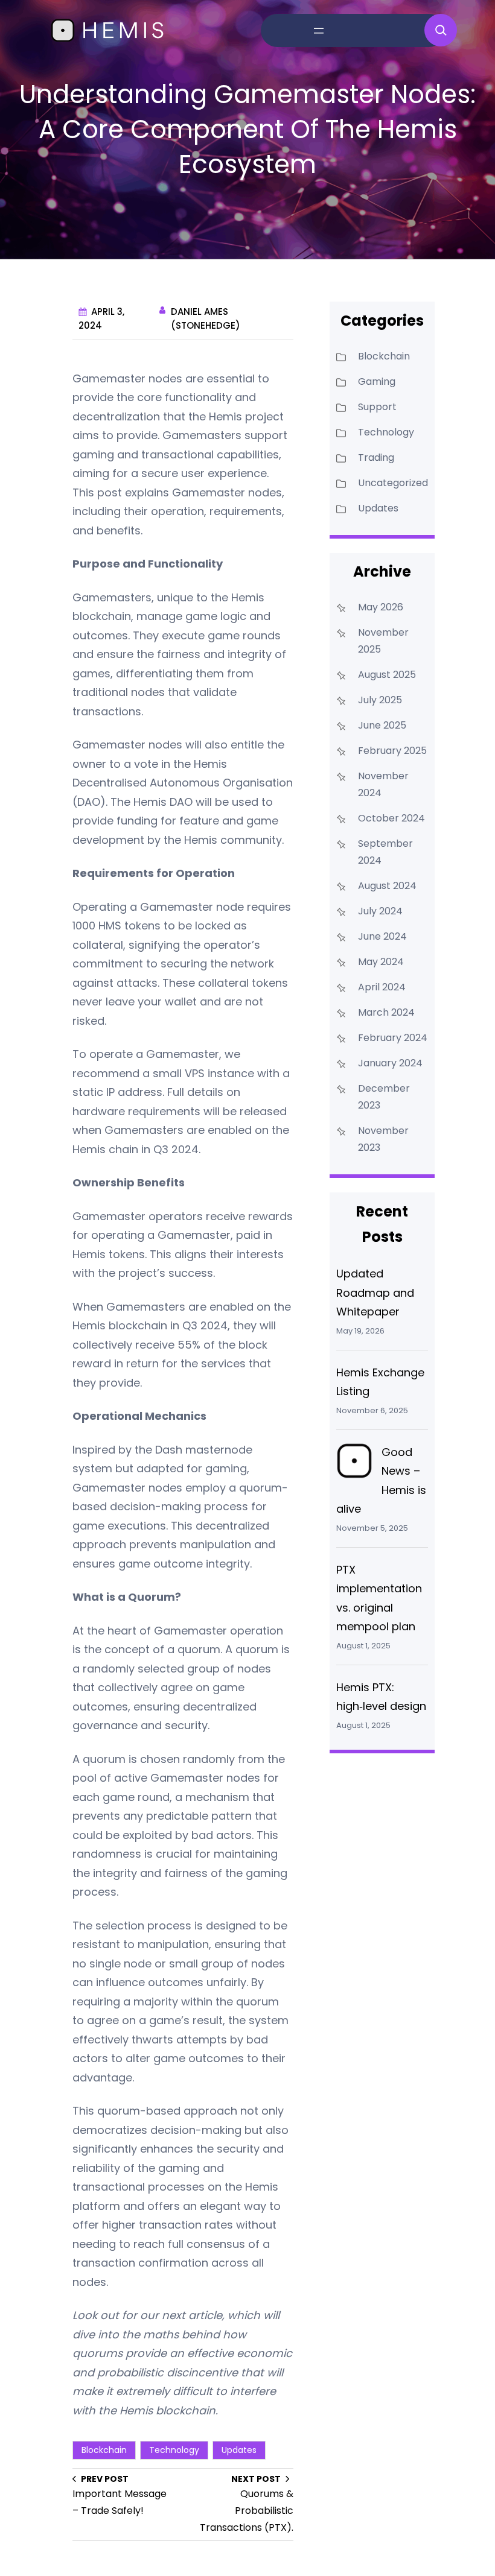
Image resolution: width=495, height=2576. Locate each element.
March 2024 (386, 1012)
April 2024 (382, 987)
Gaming (377, 381)
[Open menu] (319, 31)
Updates (239, 2450)
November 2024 (383, 784)
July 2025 (380, 700)
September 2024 (385, 852)
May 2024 (381, 962)
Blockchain (104, 2450)
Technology (174, 2450)
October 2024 (391, 818)
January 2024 (390, 1063)
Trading (376, 457)
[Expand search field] (441, 30)
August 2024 (387, 886)
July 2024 (380, 911)
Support (377, 407)
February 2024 (393, 1038)
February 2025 (392, 751)
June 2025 (382, 725)
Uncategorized (393, 483)
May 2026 (381, 607)
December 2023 (384, 1097)
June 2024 (382, 936)
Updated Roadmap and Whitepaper (375, 1293)
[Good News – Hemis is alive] (354, 1464)
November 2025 (383, 641)
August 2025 (387, 675)
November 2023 (383, 1139)
